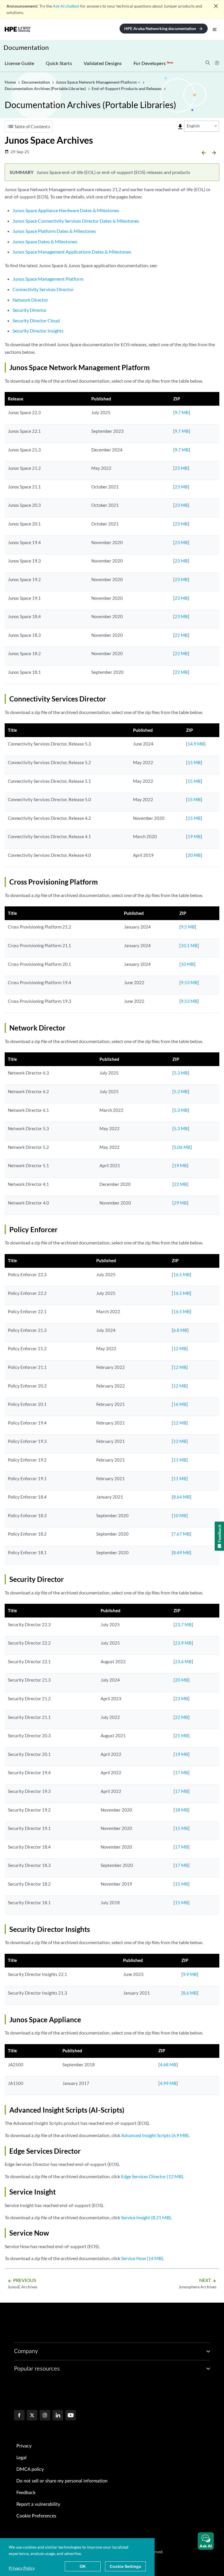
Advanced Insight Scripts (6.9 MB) (155, 2135)
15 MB (194, 762)
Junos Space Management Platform (48, 279)
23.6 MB (183, 1661)
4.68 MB (168, 2065)
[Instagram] (45, 2416)
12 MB (180, 1348)
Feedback (26, 2493)
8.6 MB (190, 1993)
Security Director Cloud (36, 320)
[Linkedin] (58, 2416)
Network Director (30, 300)
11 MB (180, 1460)
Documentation (26, 47)
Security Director (30, 310)
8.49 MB (182, 1552)
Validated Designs (103, 63)
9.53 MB (189, 982)
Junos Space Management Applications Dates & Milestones (72, 252)
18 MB (182, 1810)
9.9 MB (190, 1974)
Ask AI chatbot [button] (66, 6)
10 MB (187, 964)
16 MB (180, 1404)
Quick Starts (59, 63)
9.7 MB (182, 412)
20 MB (194, 855)
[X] (32, 2416)
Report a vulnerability (38, 2504)
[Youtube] (71, 2416)
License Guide (19, 63)
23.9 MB (183, 1643)
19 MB (194, 836)
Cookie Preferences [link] (36, 2516)
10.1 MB (189, 945)
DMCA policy (30, 2469)
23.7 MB (183, 1624)
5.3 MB (181, 1073)
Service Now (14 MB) (142, 2258)
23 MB (181, 468)
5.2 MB (181, 1091)
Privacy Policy (22, 2568)
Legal (21, 2458)
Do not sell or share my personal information (62, 2481)
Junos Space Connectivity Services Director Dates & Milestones (76, 221)
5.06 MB (182, 1147)
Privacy (24, 2446)
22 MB (181, 635)
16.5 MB (182, 1274)
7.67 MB (182, 1534)
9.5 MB (188, 927)
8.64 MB (182, 1497)
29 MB (180, 1203)
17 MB (182, 1773)
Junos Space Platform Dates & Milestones (54, 231)
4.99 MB (168, 2083)
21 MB (182, 1735)
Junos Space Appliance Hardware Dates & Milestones (66, 210)
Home (11, 82)
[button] (206, 2541)
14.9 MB (196, 744)
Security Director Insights (38, 331)
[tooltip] (180, 127)
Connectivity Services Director (43, 289)
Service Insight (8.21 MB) (146, 2217)
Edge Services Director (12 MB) (152, 2176)
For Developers (153, 63)
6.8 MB (180, 1330)
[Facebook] (19, 2416)
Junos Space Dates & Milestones (45, 241)
